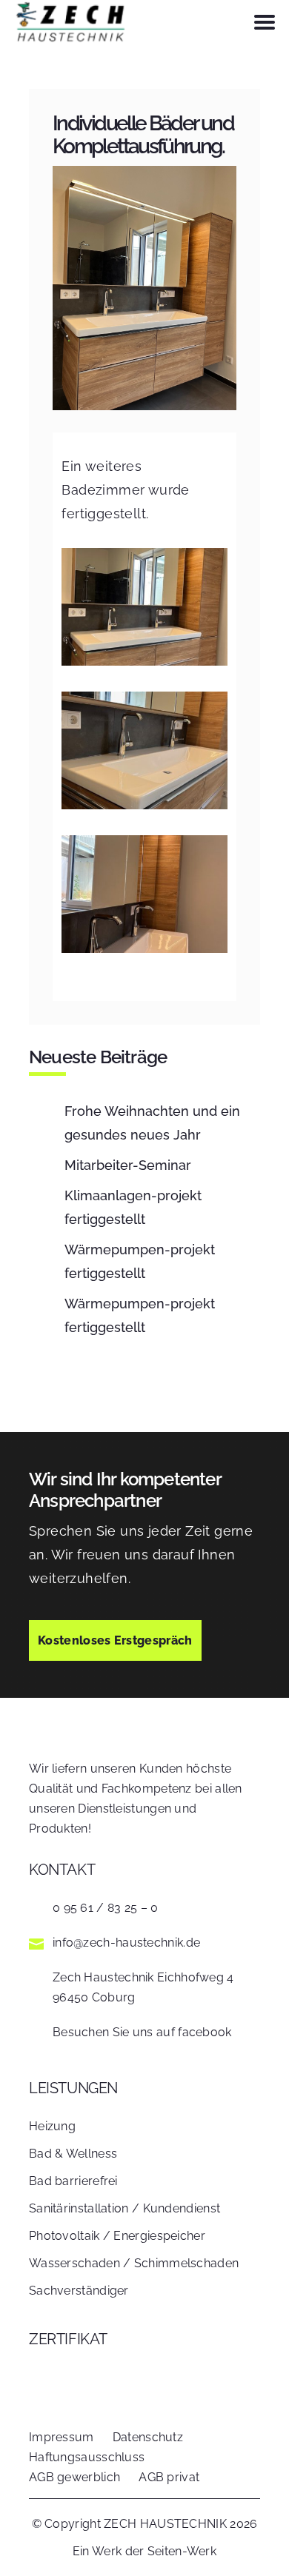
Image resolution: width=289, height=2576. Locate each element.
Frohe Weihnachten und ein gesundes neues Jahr (152, 1123)
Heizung (52, 2126)
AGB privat (169, 2477)
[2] (144, 804)
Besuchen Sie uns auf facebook (142, 2032)
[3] (144, 948)
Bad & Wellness (73, 2154)
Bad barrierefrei (73, 2181)
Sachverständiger (79, 2291)
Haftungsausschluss (87, 2457)
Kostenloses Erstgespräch (115, 1640)
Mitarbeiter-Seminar (128, 1165)
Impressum (62, 2437)
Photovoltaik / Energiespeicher (117, 2236)
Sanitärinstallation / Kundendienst (124, 2208)
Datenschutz (148, 2437)
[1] (144, 661)
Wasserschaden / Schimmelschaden (134, 2263)
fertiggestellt (133, 1207)
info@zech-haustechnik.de (126, 1943)
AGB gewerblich (74, 2477)
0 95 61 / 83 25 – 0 (106, 1908)
